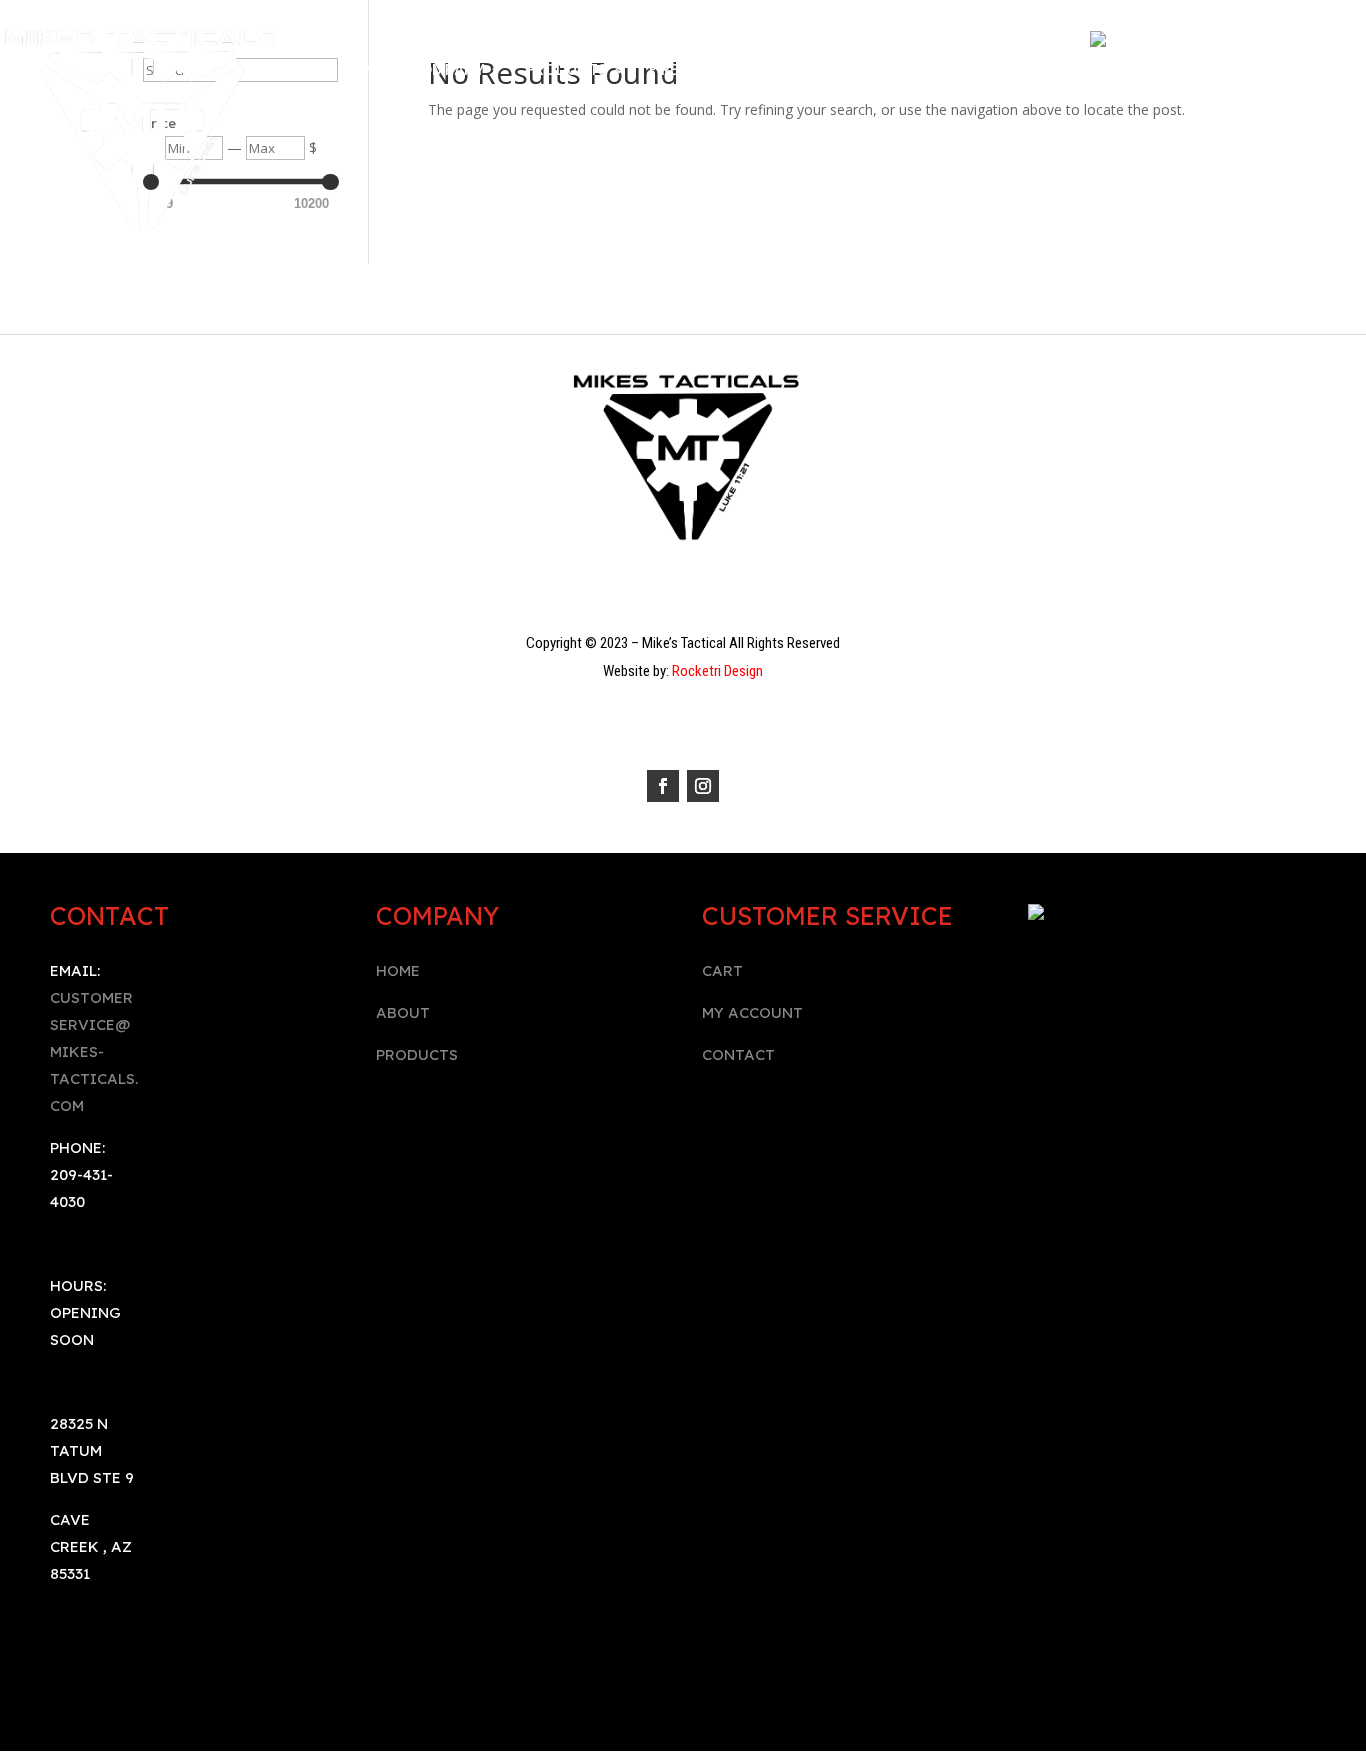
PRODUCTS (417, 1054)
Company (446, 71)
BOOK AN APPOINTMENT (683, 101)
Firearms (684, 71)
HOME (398, 970)
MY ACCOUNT (752, 1012)
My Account (812, 71)
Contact (922, 71)
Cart (1002, 71)
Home (364, 71)
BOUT (408, 1012)
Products (566, 71)
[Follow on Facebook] (663, 786)
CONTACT (738, 1054)
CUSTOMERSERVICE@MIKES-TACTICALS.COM (94, 1051)
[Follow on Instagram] (703, 786)
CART (722, 970)
